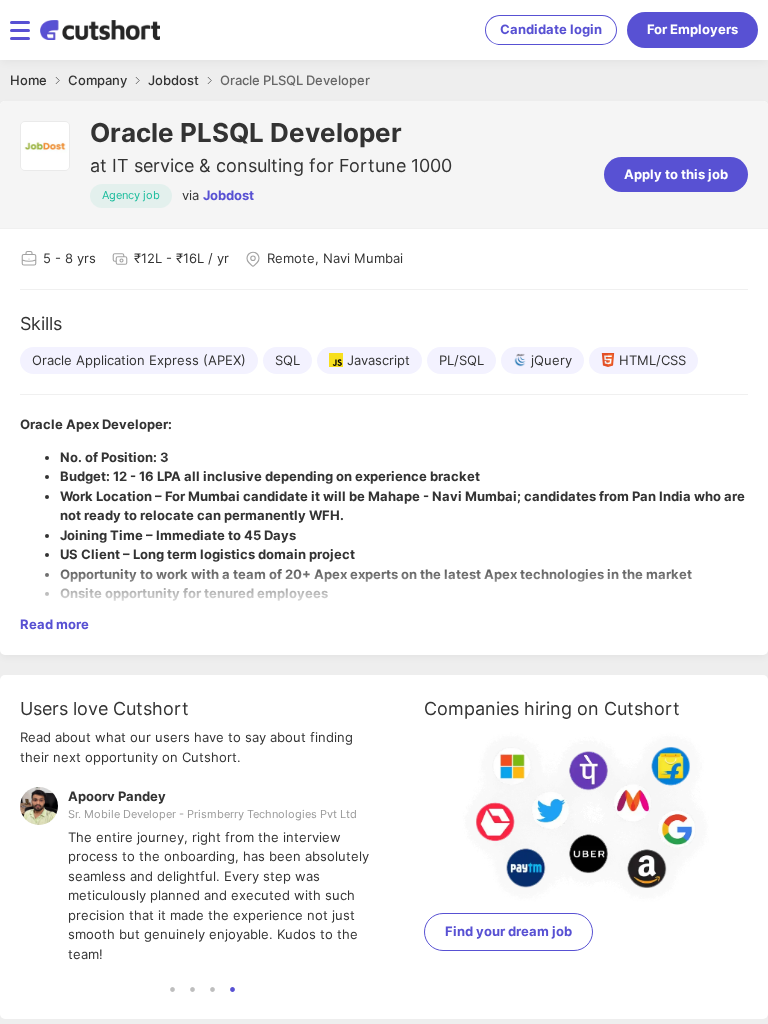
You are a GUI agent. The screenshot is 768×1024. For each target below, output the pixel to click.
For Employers (692, 29)
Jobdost (228, 195)
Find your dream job (508, 931)
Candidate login (551, 29)
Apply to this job (676, 174)
